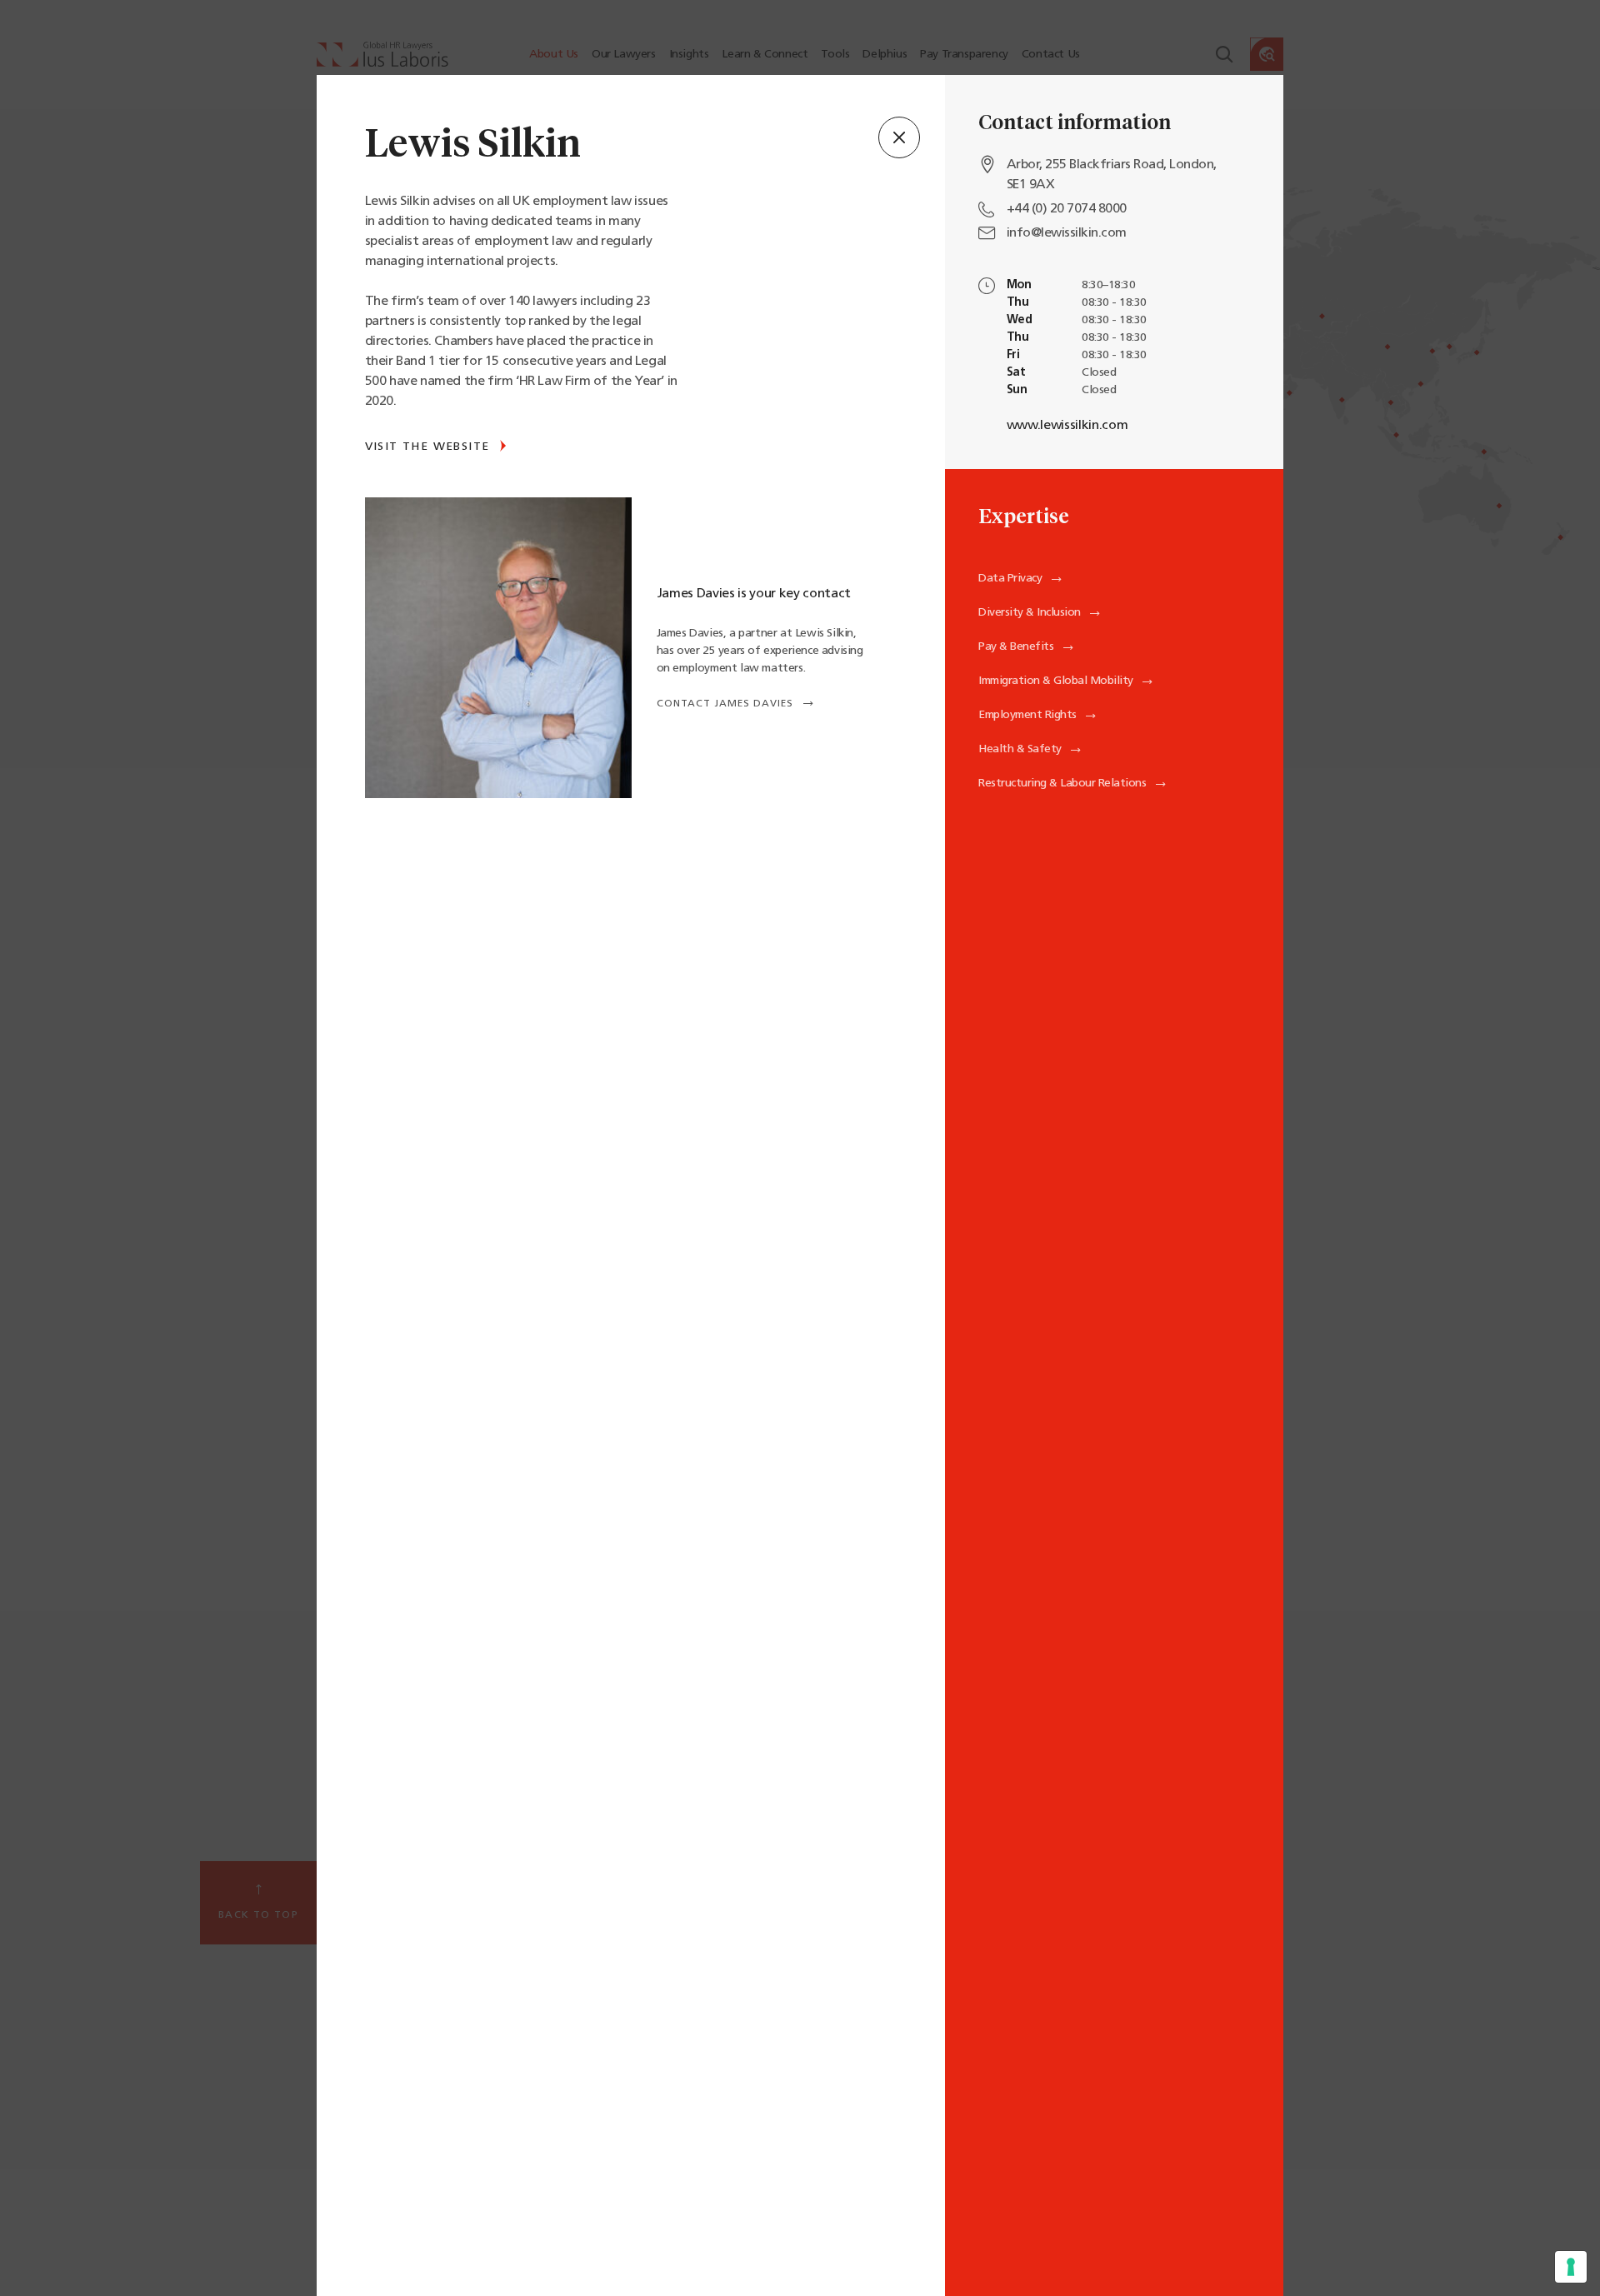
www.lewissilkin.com (1067, 426)
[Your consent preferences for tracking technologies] (1571, 2267)
